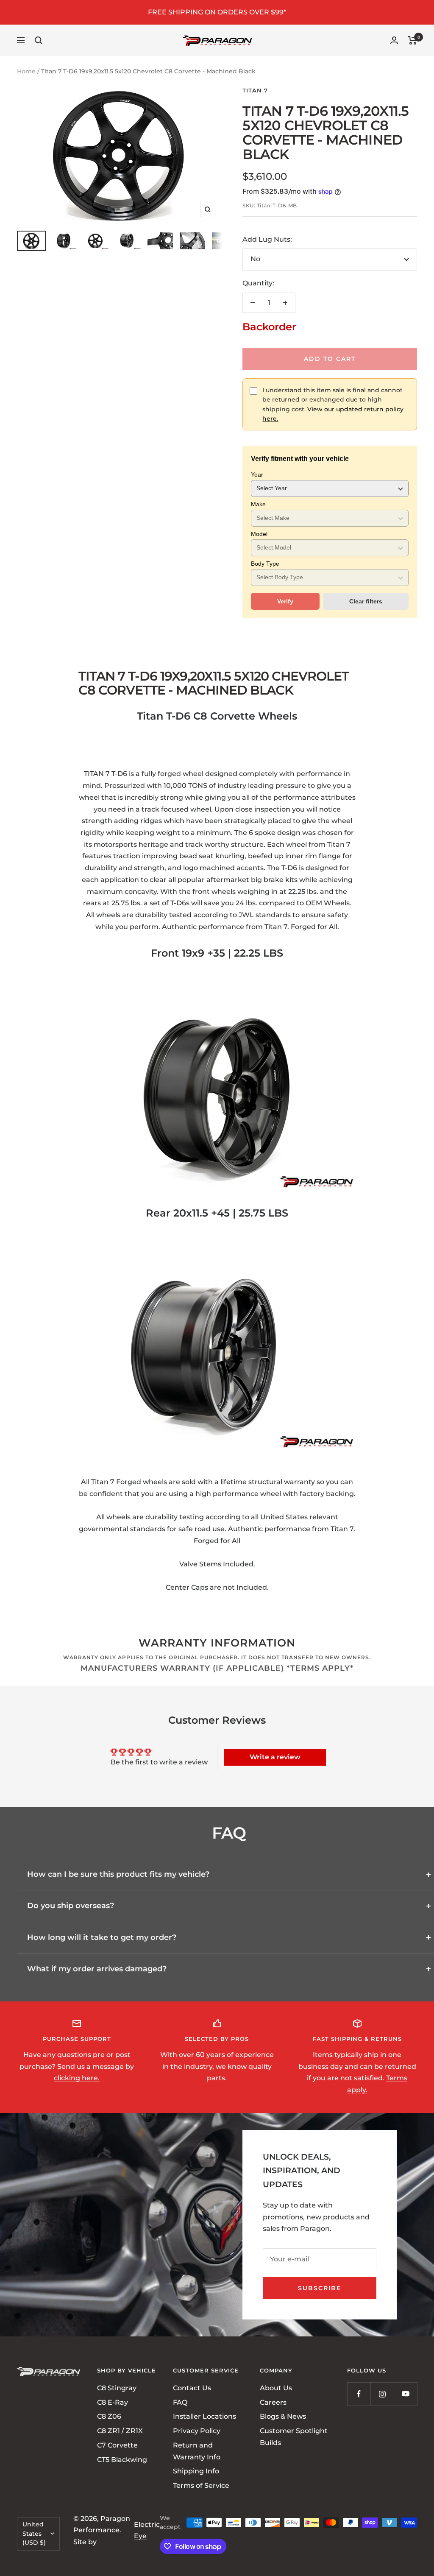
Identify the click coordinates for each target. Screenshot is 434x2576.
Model (259, 534)
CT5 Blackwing (122, 2460)
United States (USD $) (34, 2533)
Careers (273, 2402)
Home (26, 71)
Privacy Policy (197, 2431)
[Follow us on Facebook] (359, 2394)
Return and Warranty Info (197, 2451)
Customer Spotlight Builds (294, 2437)
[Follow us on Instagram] (382, 2394)
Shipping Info (196, 2471)
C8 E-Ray (113, 2402)
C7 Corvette (117, 2445)
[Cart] (413, 40)
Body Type (265, 564)
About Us (276, 2388)
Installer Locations (204, 2416)
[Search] (39, 40)
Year (257, 474)
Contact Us (192, 2388)
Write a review (275, 1757)
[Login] (394, 40)
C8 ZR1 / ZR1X (120, 2431)
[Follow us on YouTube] (405, 2394)
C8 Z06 (109, 2416)
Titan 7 (255, 90)
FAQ (180, 2402)
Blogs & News (283, 2416)
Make (258, 504)
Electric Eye (147, 2530)
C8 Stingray (117, 2388)
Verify (285, 601)
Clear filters (366, 601)
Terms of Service (201, 2485)
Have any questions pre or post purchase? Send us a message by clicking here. (77, 2066)
